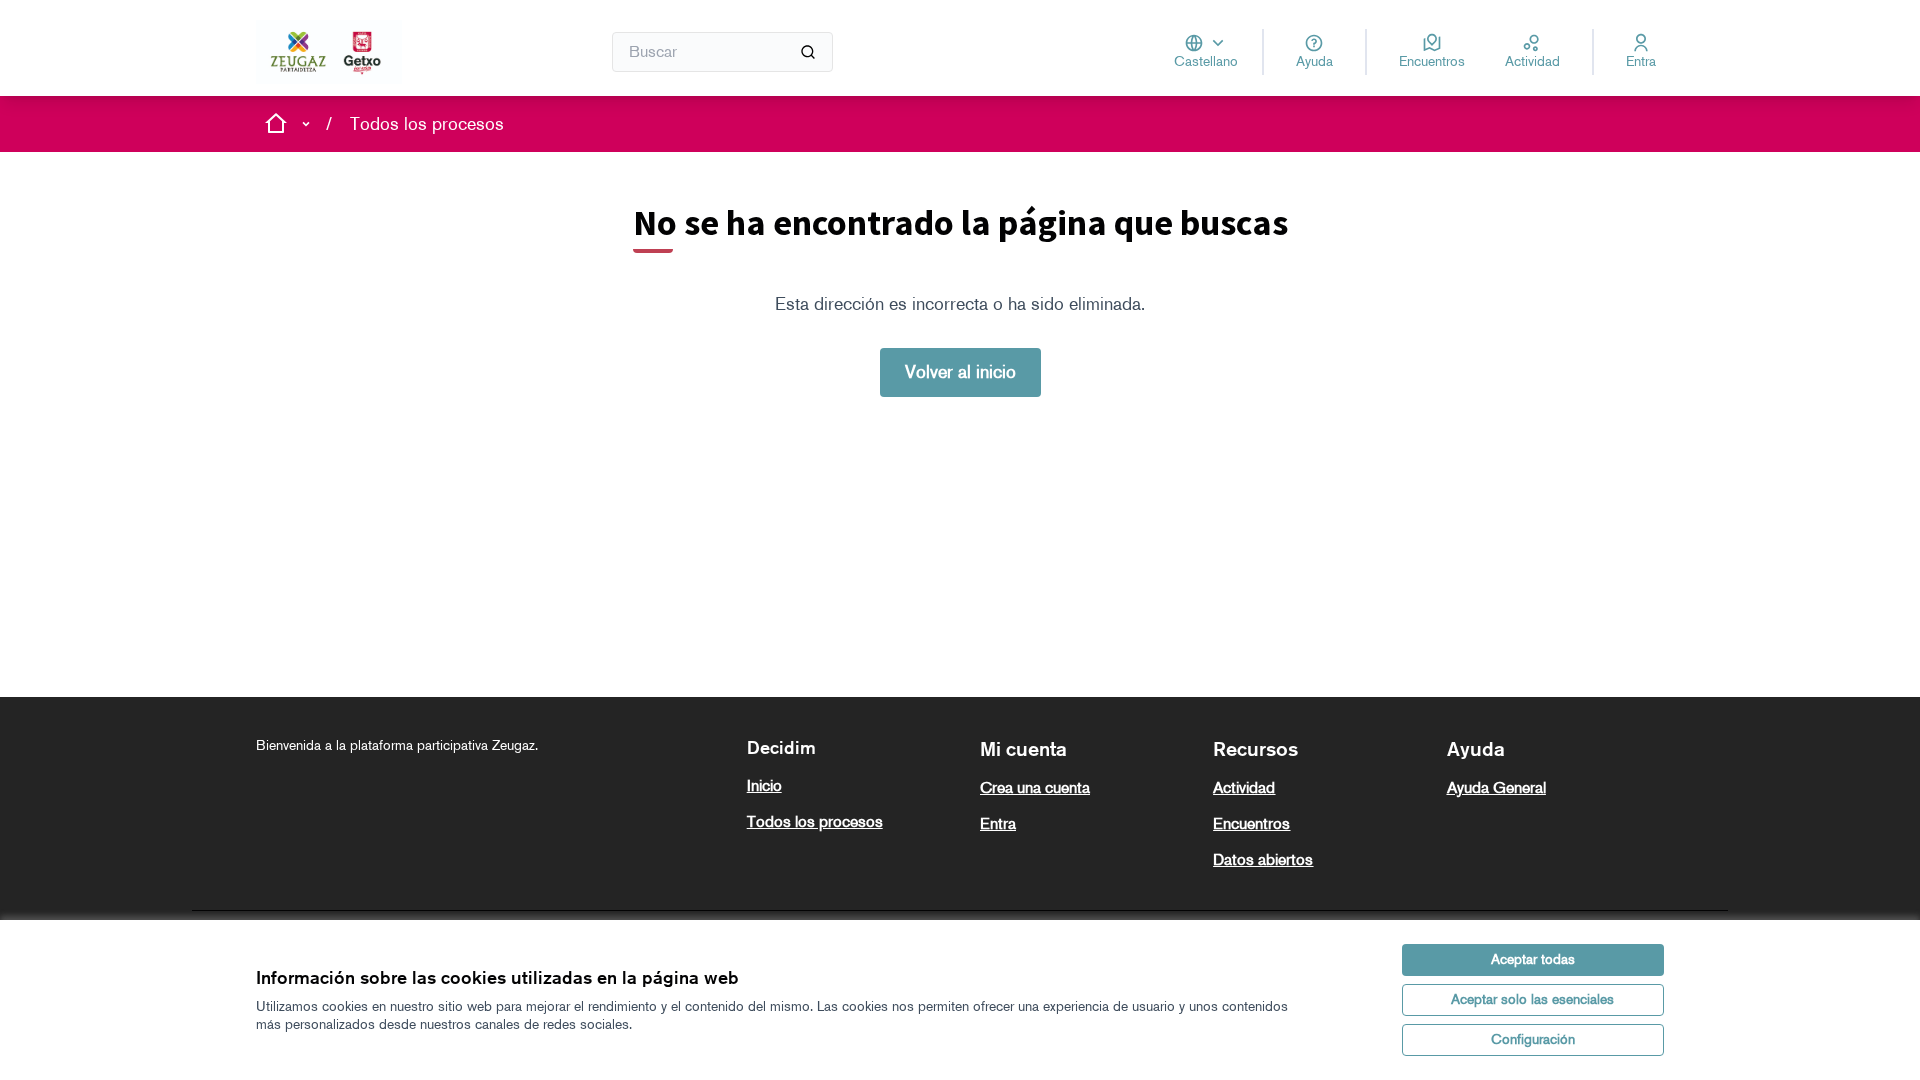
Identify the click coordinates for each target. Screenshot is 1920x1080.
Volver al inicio (960, 372)
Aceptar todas (1533, 959)
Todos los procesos (427, 124)
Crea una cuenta (1035, 787)
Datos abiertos (1263, 859)
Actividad (1244, 787)
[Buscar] (808, 52)
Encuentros (1251, 823)
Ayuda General (1496, 787)
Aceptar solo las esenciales (1532, 999)
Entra (998, 823)
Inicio (764, 785)
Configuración (1533, 1039)
